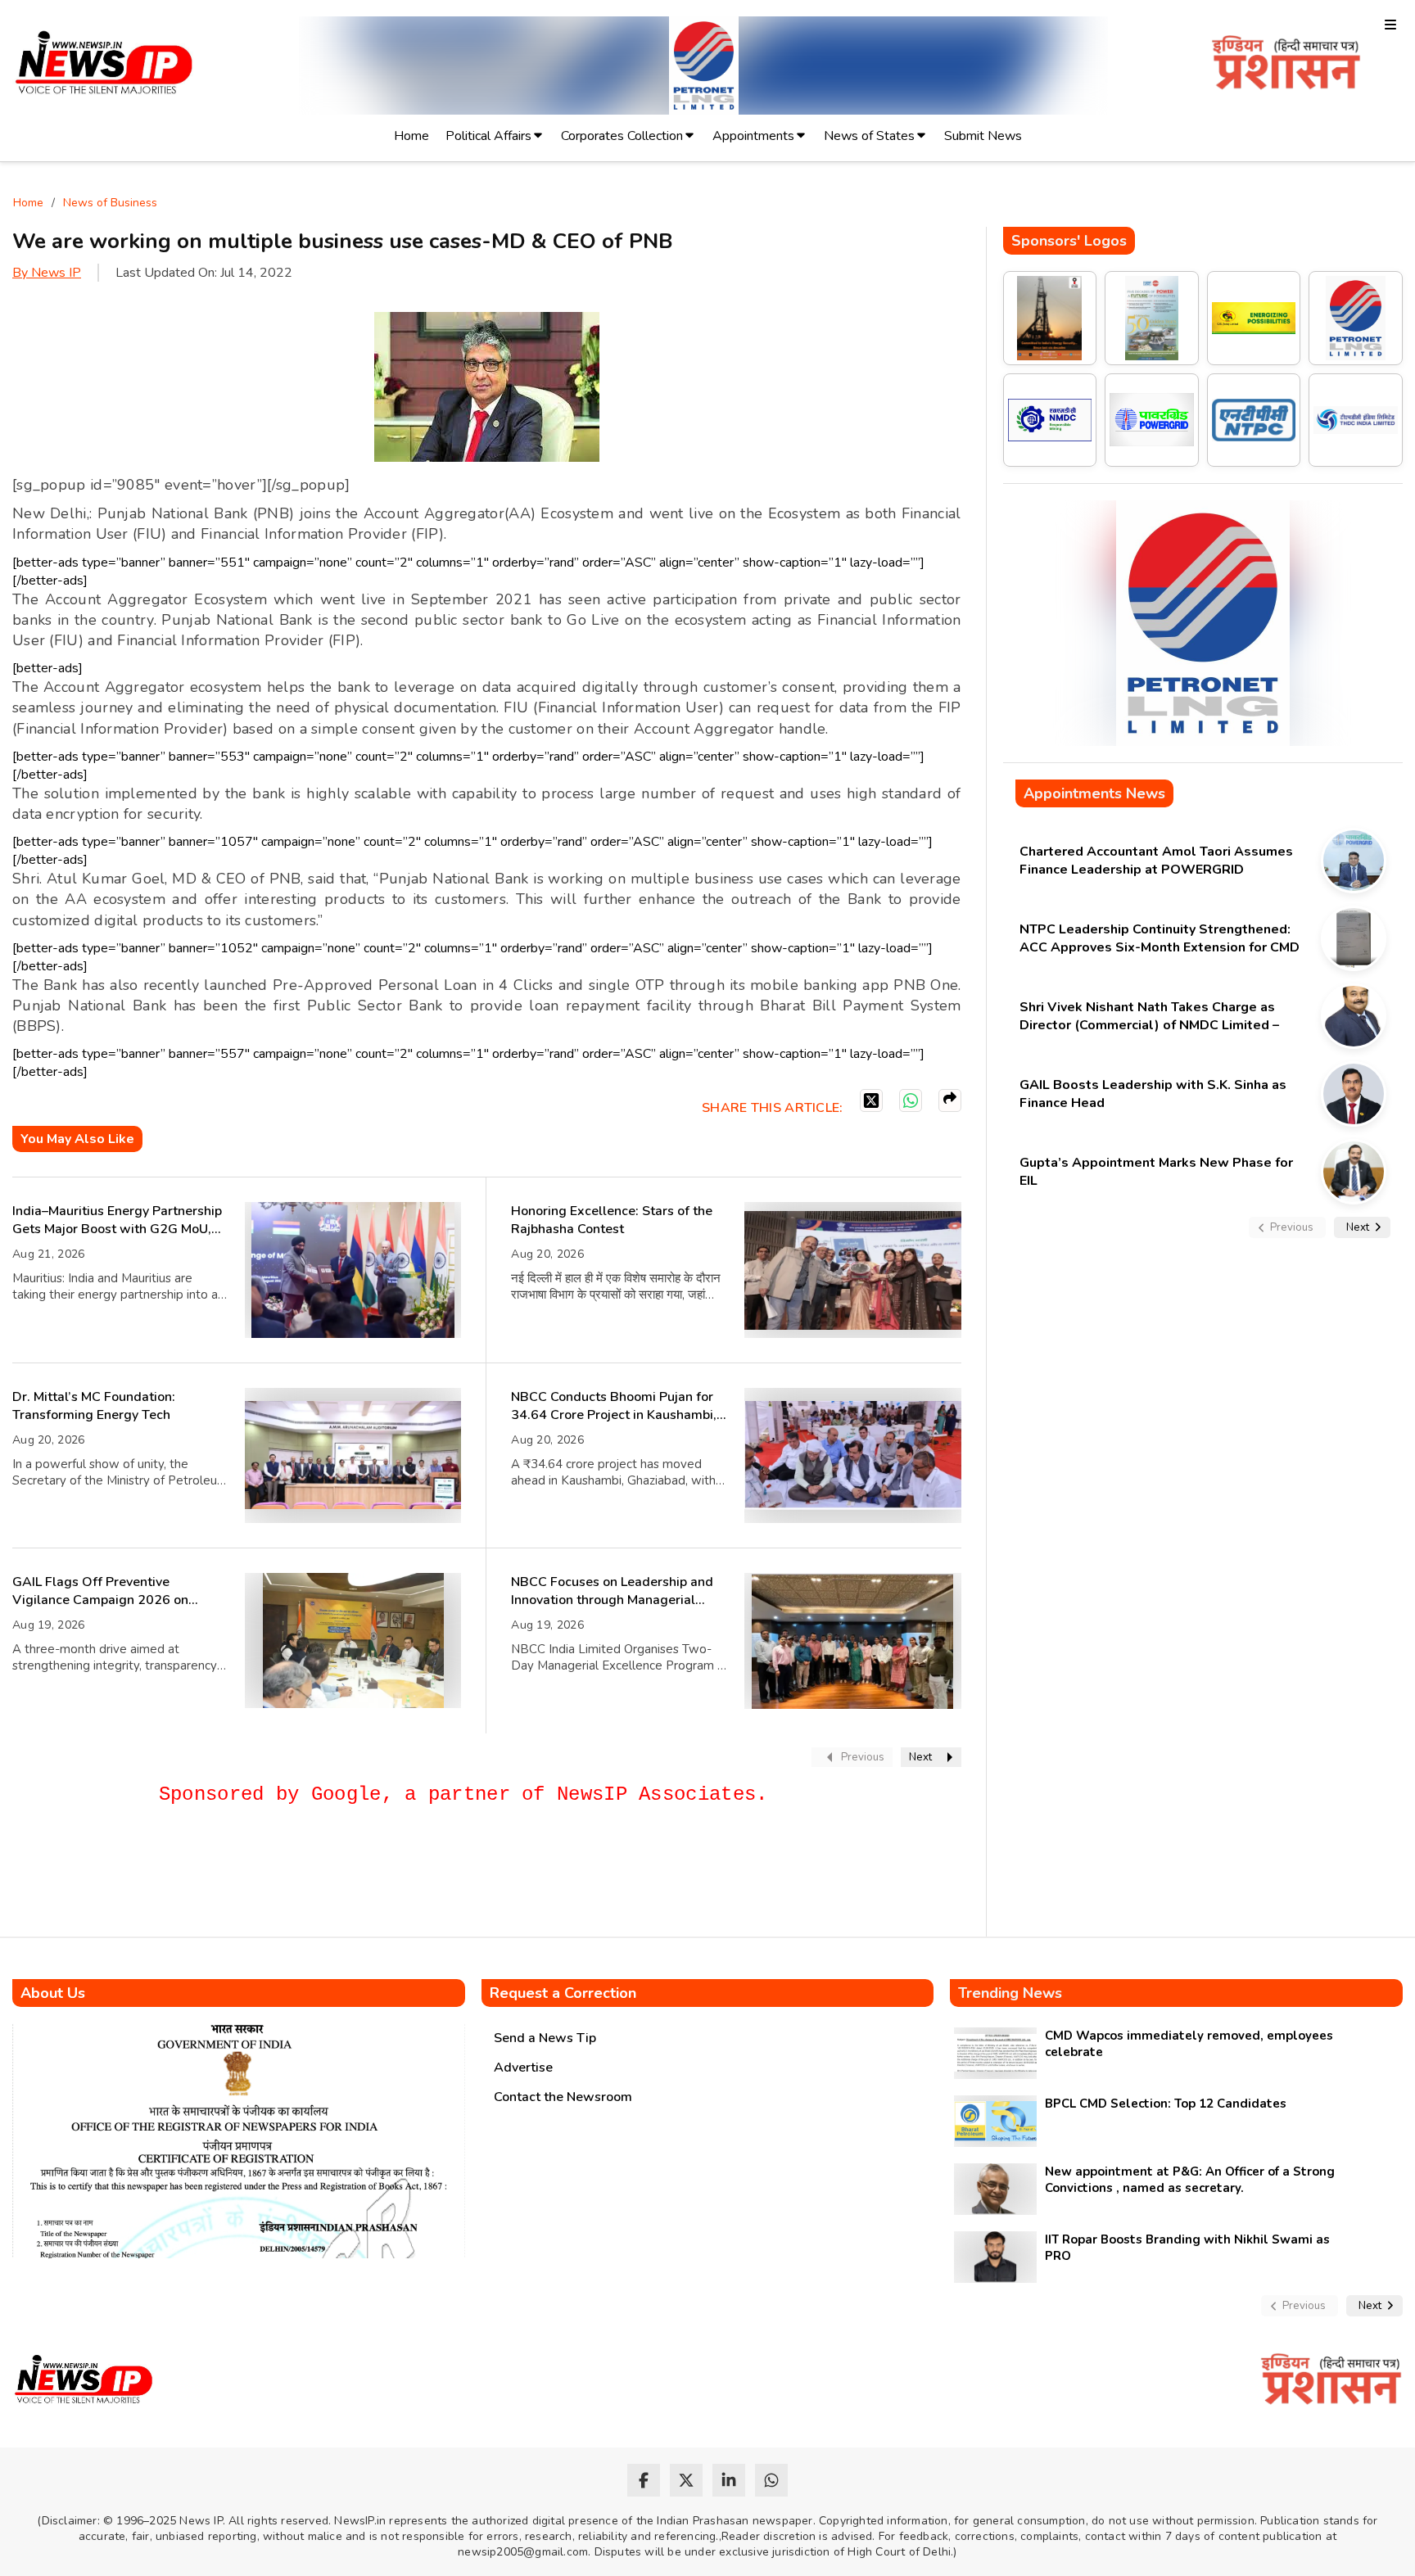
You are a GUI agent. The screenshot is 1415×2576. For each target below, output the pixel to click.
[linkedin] (729, 2480)
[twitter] (686, 2480)
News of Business (110, 203)
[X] (871, 1100)
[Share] (950, 1100)
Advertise (523, 2068)
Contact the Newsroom (563, 2097)
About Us (53, 1993)
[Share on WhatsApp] (911, 1100)
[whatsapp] (771, 2480)
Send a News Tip (545, 2038)
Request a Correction (563, 1993)
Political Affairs (488, 136)
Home (411, 136)
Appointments (753, 136)
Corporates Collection (622, 136)
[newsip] (104, 65)
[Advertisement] (310, 1878)
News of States (869, 136)
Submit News (983, 136)
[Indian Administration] (1286, 65)
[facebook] (644, 2480)
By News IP (47, 273)
